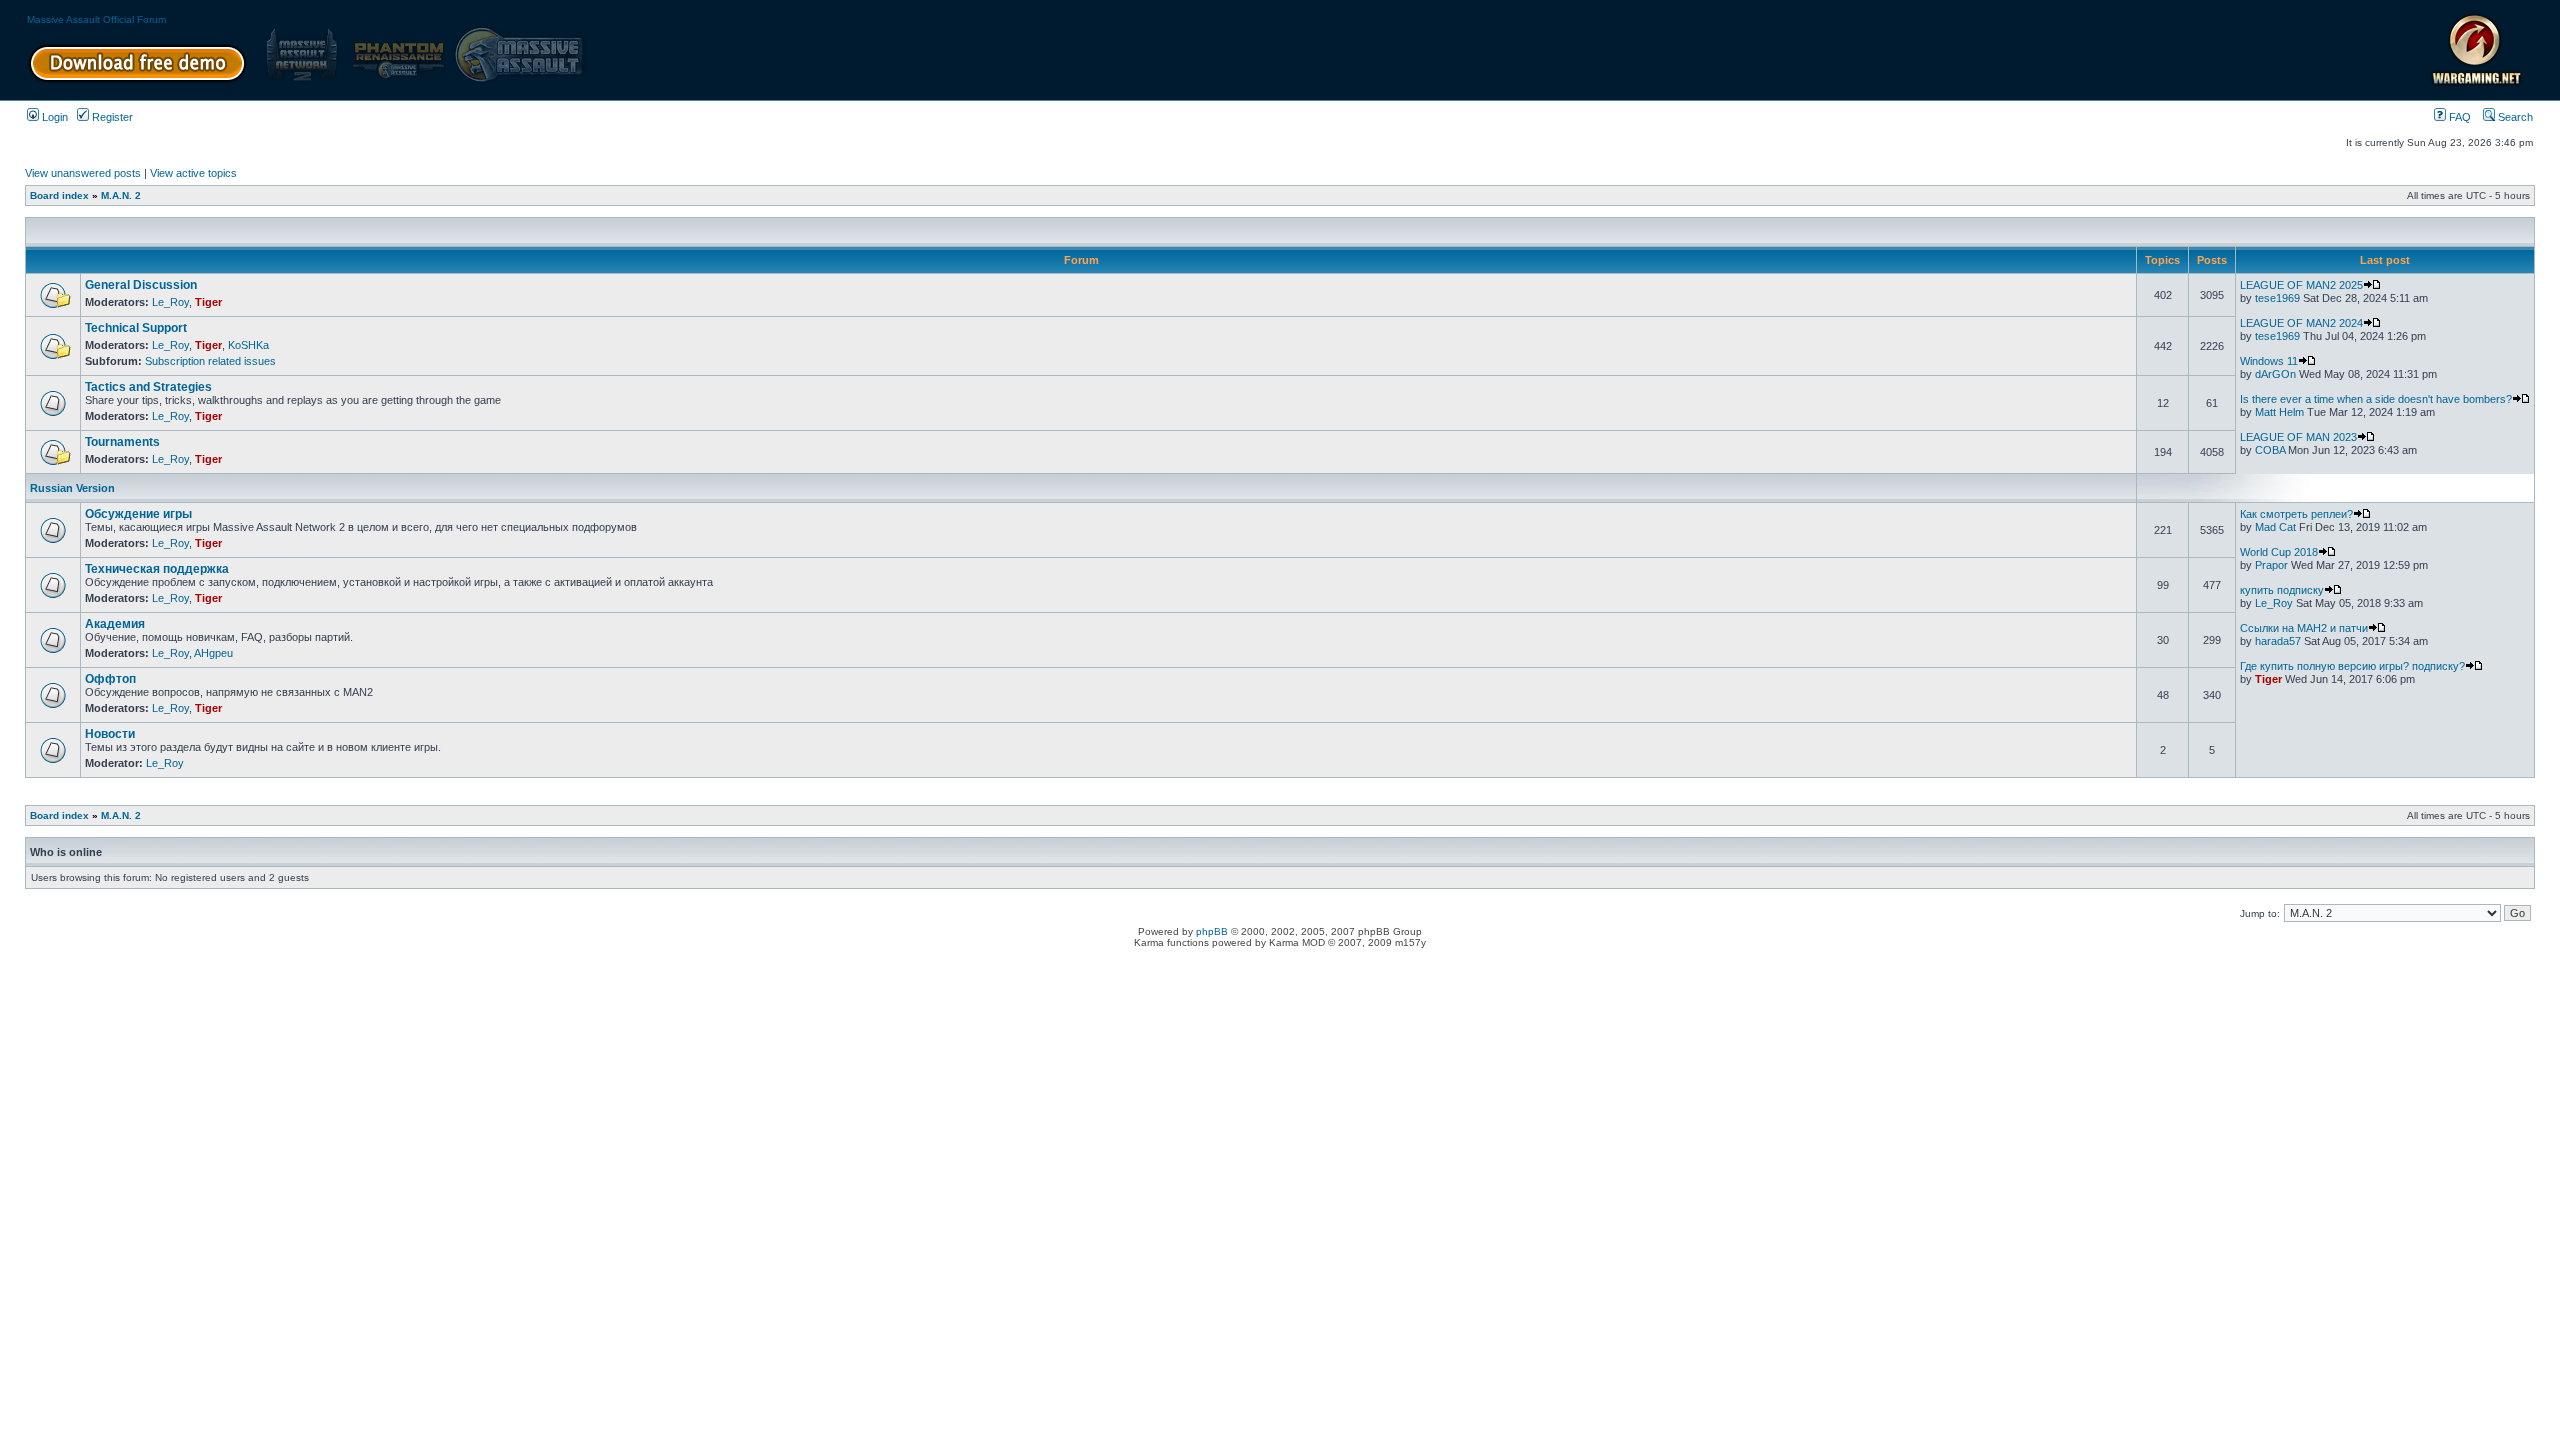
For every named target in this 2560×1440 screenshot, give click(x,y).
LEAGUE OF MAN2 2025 (2301, 285)
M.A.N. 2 (121, 195)
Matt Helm (2279, 412)
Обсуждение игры (138, 514)
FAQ (2458, 117)
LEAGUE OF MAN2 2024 (2301, 323)
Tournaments (122, 442)
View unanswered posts (83, 173)
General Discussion (141, 285)
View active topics (193, 173)
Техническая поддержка (157, 569)
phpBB (1212, 931)
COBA (2270, 450)
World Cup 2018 (2279, 552)
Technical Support (136, 328)
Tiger (208, 302)
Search (2514, 117)
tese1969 (2277, 298)
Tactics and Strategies (148, 387)
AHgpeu (213, 653)
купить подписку (2282, 590)
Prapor (2271, 565)
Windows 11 (2269, 361)
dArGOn (2275, 374)
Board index (59, 195)
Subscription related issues (210, 361)
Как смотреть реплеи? (2296, 514)
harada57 (2278, 641)
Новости (110, 734)
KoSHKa (248, 345)
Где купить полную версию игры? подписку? (2352, 666)
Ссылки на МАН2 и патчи (2304, 628)
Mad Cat (2275, 527)
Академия (115, 624)
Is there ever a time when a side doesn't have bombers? (2376, 399)
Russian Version (72, 488)
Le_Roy (170, 302)
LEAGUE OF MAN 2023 (2298, 437)
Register (111, 117)
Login (53, 117)
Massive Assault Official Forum (96, 19)
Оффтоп (110, 679)
